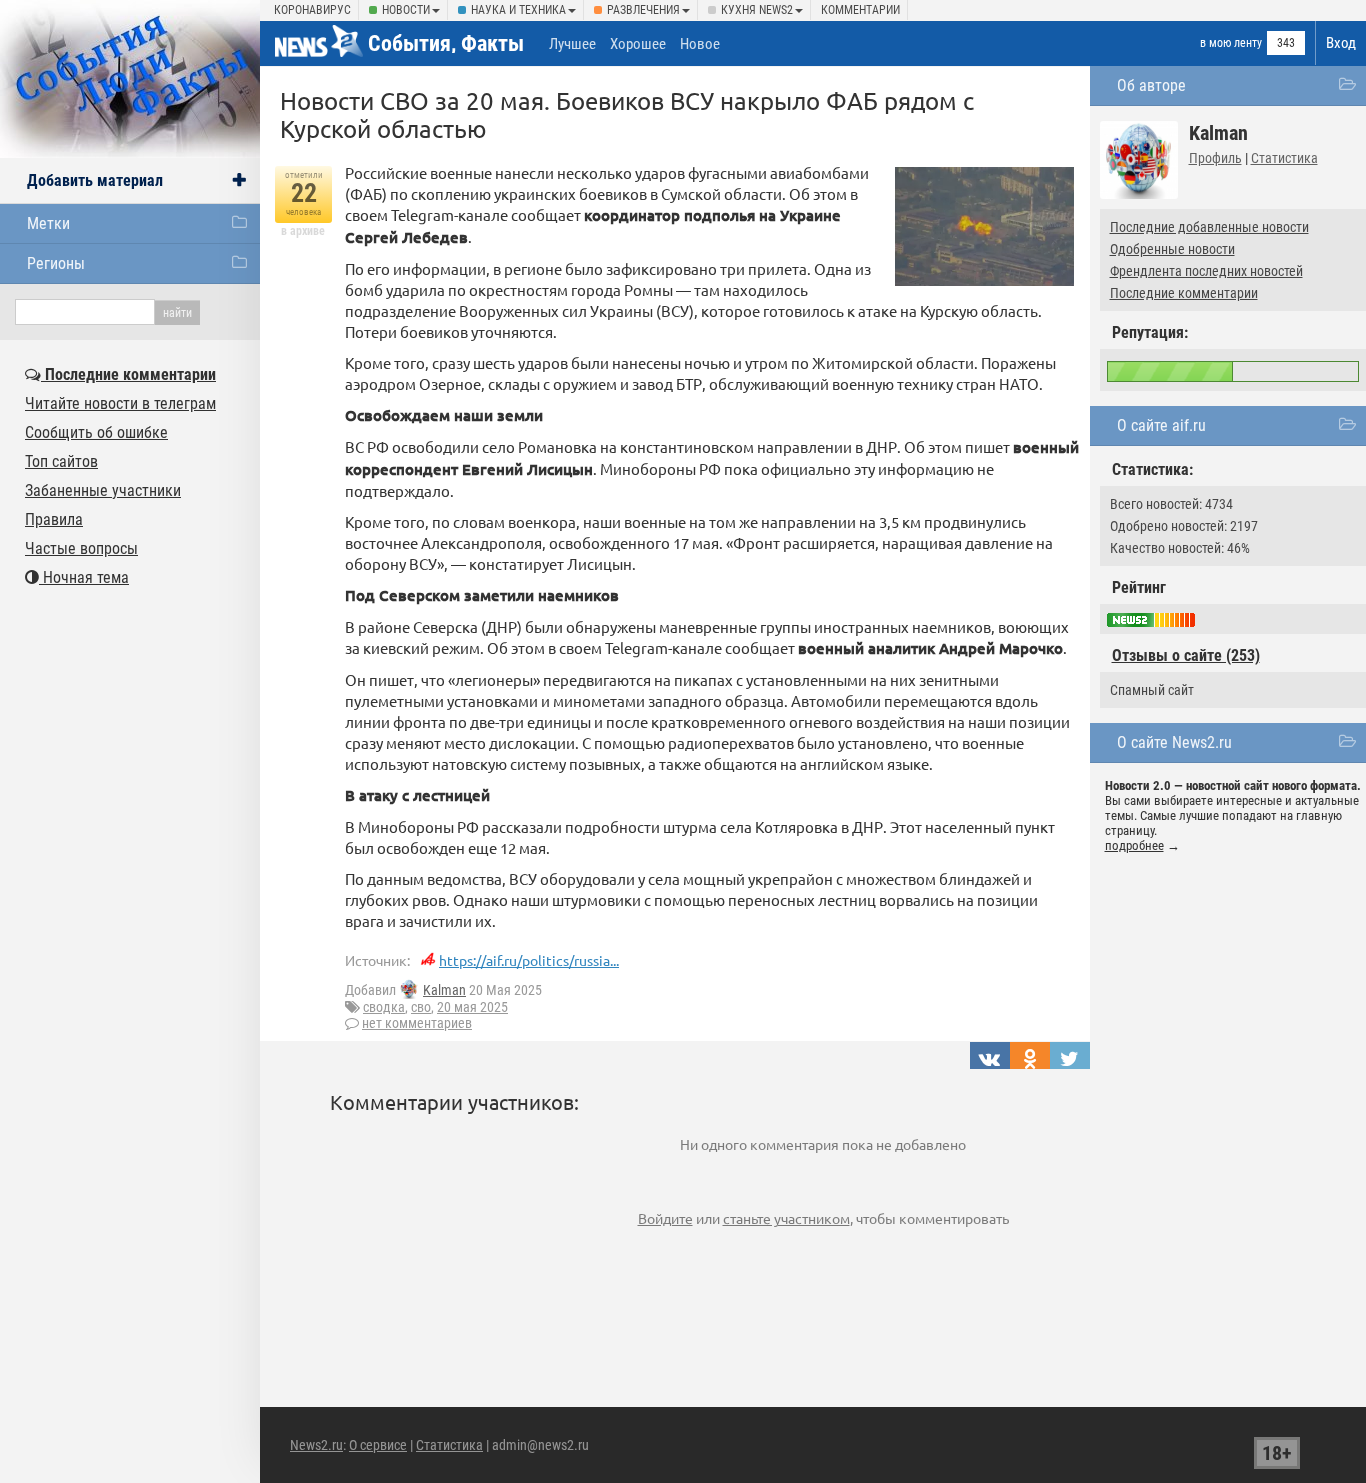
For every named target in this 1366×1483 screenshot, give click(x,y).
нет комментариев (417, 1023)
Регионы (56, 263)
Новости (406, 10)
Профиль (1215, 158)
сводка (384, 1007)
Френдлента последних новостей (1206, 271)
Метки (48, 223)
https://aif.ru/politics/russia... (529, 960)
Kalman (444, 990)
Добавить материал (95, 180)
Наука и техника (518, 10)
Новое (700, 44)
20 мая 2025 (472, 1007)
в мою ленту (1231, 43)
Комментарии (860, 10)
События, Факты (446, 43)
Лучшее (572, 44)
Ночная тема (84, 577)
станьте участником (786, 1218)
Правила (54, 519)
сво (421, 1007)
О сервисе (378, 1445)
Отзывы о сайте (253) (1186, 655)
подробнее (1134, 845)
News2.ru (316, 1445)
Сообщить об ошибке (96, 432)
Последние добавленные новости (1209, 227)
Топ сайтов (61, 461)
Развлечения (643, 10)
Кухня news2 (757, 10)
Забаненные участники (103, 490)
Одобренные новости (1172, 249)
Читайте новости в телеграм (120, 403)
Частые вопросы (81, 548)
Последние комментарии (1184, 293)
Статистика (1284, 158)
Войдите (665, 1218)
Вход (1341, 43)
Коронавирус (312, 10)
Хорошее (638, 44)
